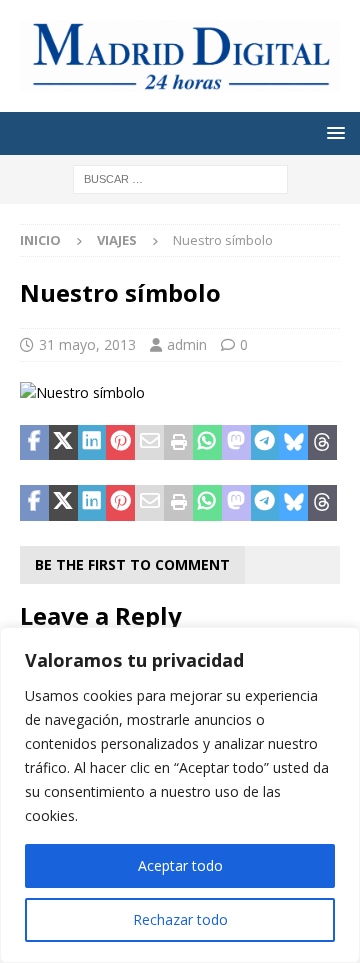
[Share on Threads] (322, 443)
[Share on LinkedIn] (92, 443)
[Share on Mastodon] (236, 443)
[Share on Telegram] (265, 443)
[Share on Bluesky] (293, 443)
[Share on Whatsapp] (207, 443)
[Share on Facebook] (34, 443)
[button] (332, 132)
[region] (180, 795)
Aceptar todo (180, 865)
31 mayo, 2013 (87, 344)
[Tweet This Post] (63, 443)
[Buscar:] (180, 177)
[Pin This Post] (120, 443)
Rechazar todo (180, 919)
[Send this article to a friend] (149, 443)
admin (187, 344)
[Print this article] (178, 443)
